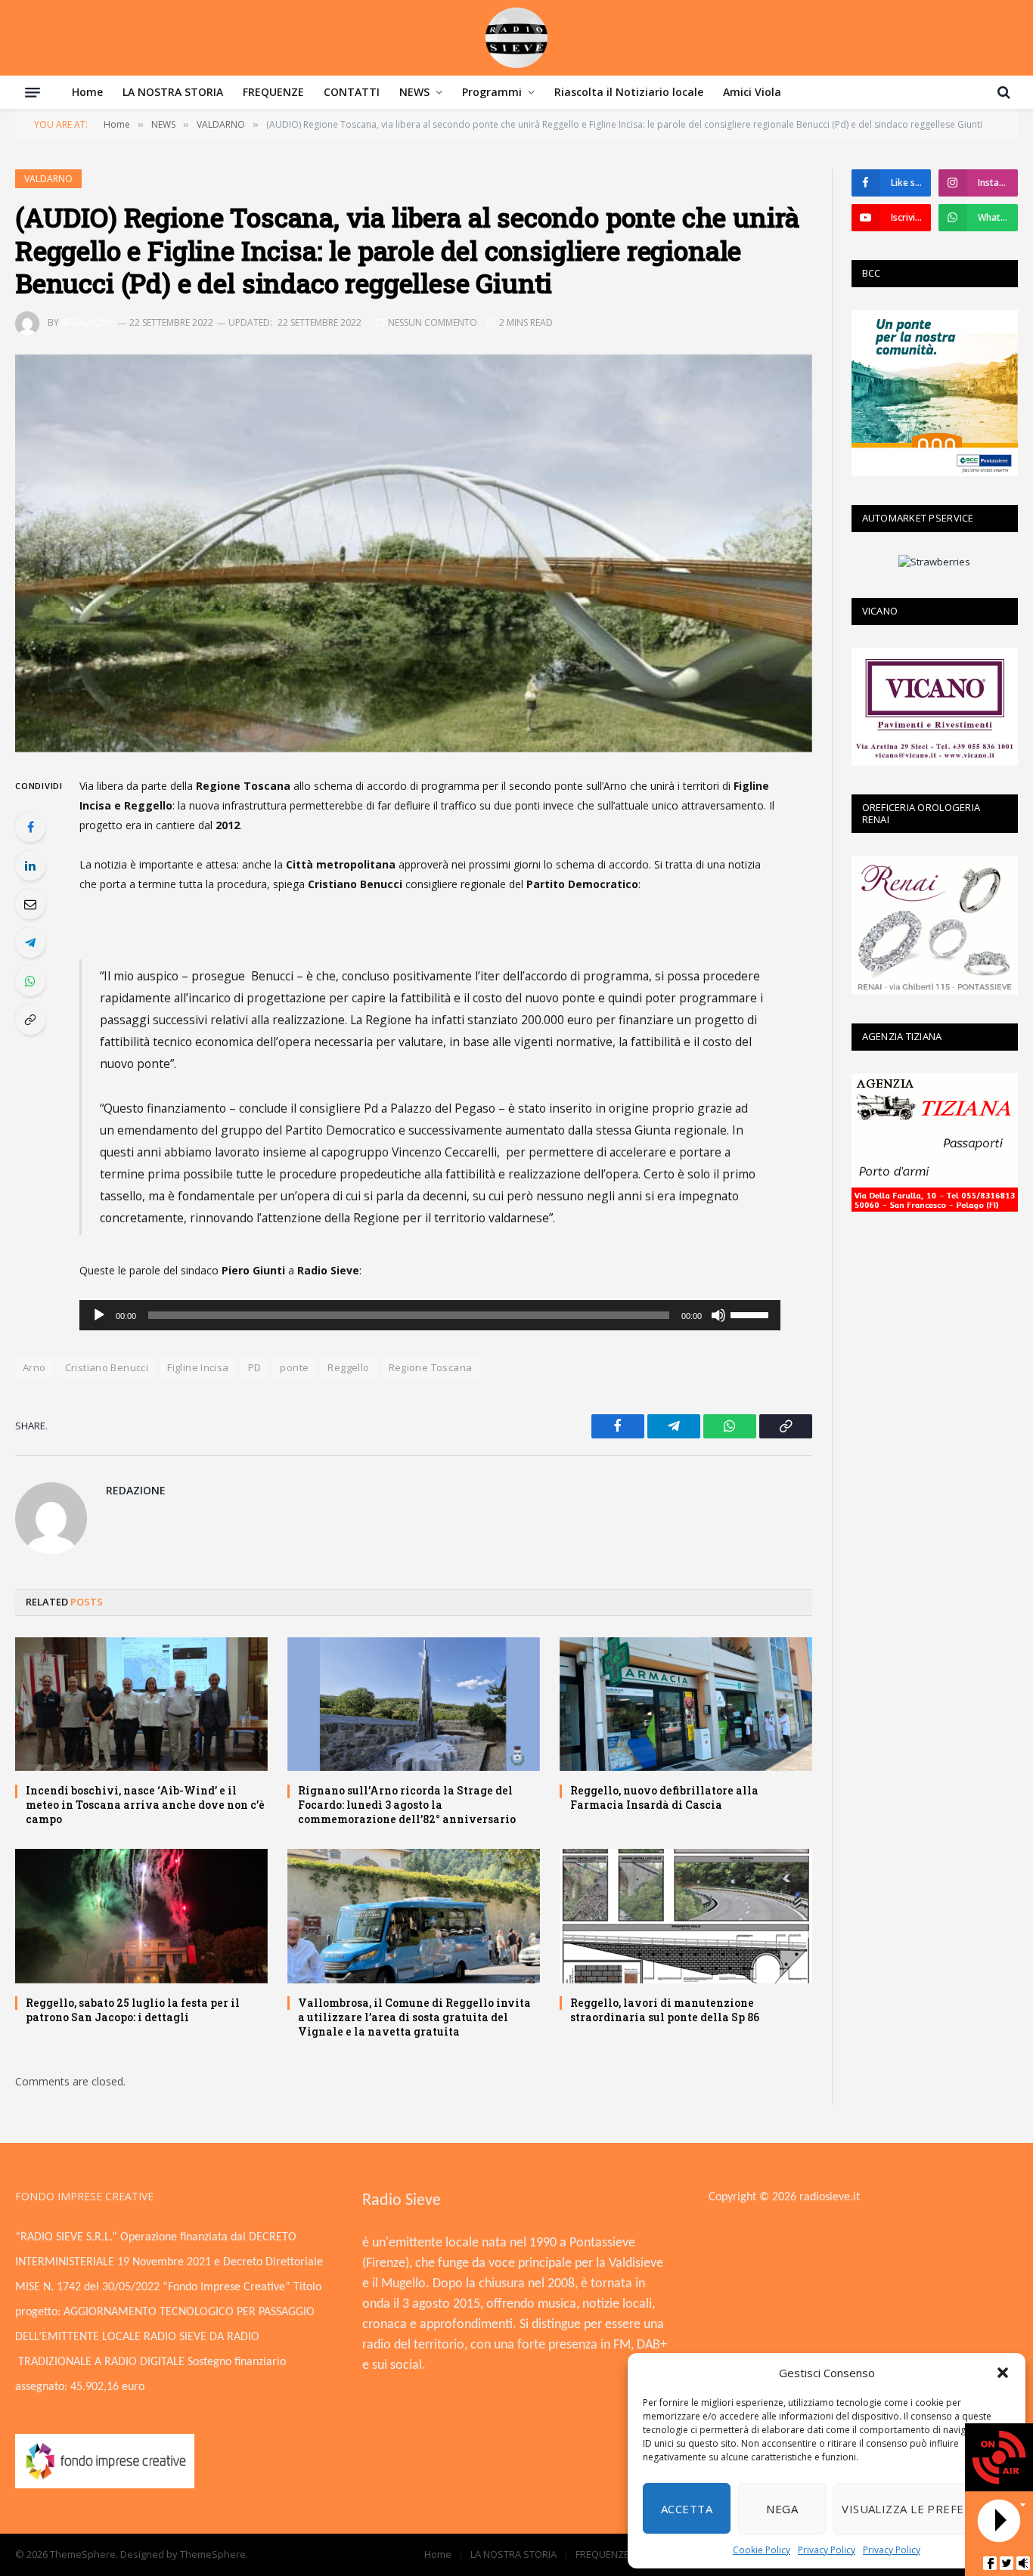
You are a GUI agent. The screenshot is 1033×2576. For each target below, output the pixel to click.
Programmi (492, 92)
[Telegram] (30, 943)
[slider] (752, 1314)
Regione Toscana (431, 1367)
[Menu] (33, 92)
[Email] (30, 904)
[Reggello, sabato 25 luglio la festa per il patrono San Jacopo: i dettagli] (141, 1916)
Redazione (88, 322)
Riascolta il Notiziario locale (629, 92)
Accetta (687, 2509)
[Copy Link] (30, 1020)
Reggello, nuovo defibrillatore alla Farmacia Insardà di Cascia (664, 1797)
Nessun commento (433, 322)
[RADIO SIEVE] (516, 38)
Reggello (348, 1367)
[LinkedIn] (30, 865)
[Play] (99, 1315)
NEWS (414, 92)
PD (255, 1367)
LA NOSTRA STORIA (173, 92)
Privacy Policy (827, 2550)
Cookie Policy (762, 2550)
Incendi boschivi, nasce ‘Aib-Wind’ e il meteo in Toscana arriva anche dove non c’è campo (145, 1805)
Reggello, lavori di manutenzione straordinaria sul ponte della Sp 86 (665, 2010)
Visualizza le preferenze (922, 2509)
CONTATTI (352, 92)
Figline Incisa (198, 1367)
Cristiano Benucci (107, 1367)
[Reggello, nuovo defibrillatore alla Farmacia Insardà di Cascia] (686, 1704)
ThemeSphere (213, 2554)
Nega (782, 2509)
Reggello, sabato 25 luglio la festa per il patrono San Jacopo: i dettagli (133, 2010)
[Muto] (718, 1315)
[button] (1003, 2373)
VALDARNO (48, 179)
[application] (430, 1315)
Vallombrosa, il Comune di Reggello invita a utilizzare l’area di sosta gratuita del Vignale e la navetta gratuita (414, 2017)
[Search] (1002, 92)
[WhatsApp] (30, 981)
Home (87, 92)
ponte (294, 1367)
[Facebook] (30, 827)
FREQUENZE (273, 92)
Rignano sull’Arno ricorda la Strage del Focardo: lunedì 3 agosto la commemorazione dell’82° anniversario (407, 1805)
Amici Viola (752, 92)
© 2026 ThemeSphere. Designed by (98, 2554)
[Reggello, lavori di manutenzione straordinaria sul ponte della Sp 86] (686, 1916)
